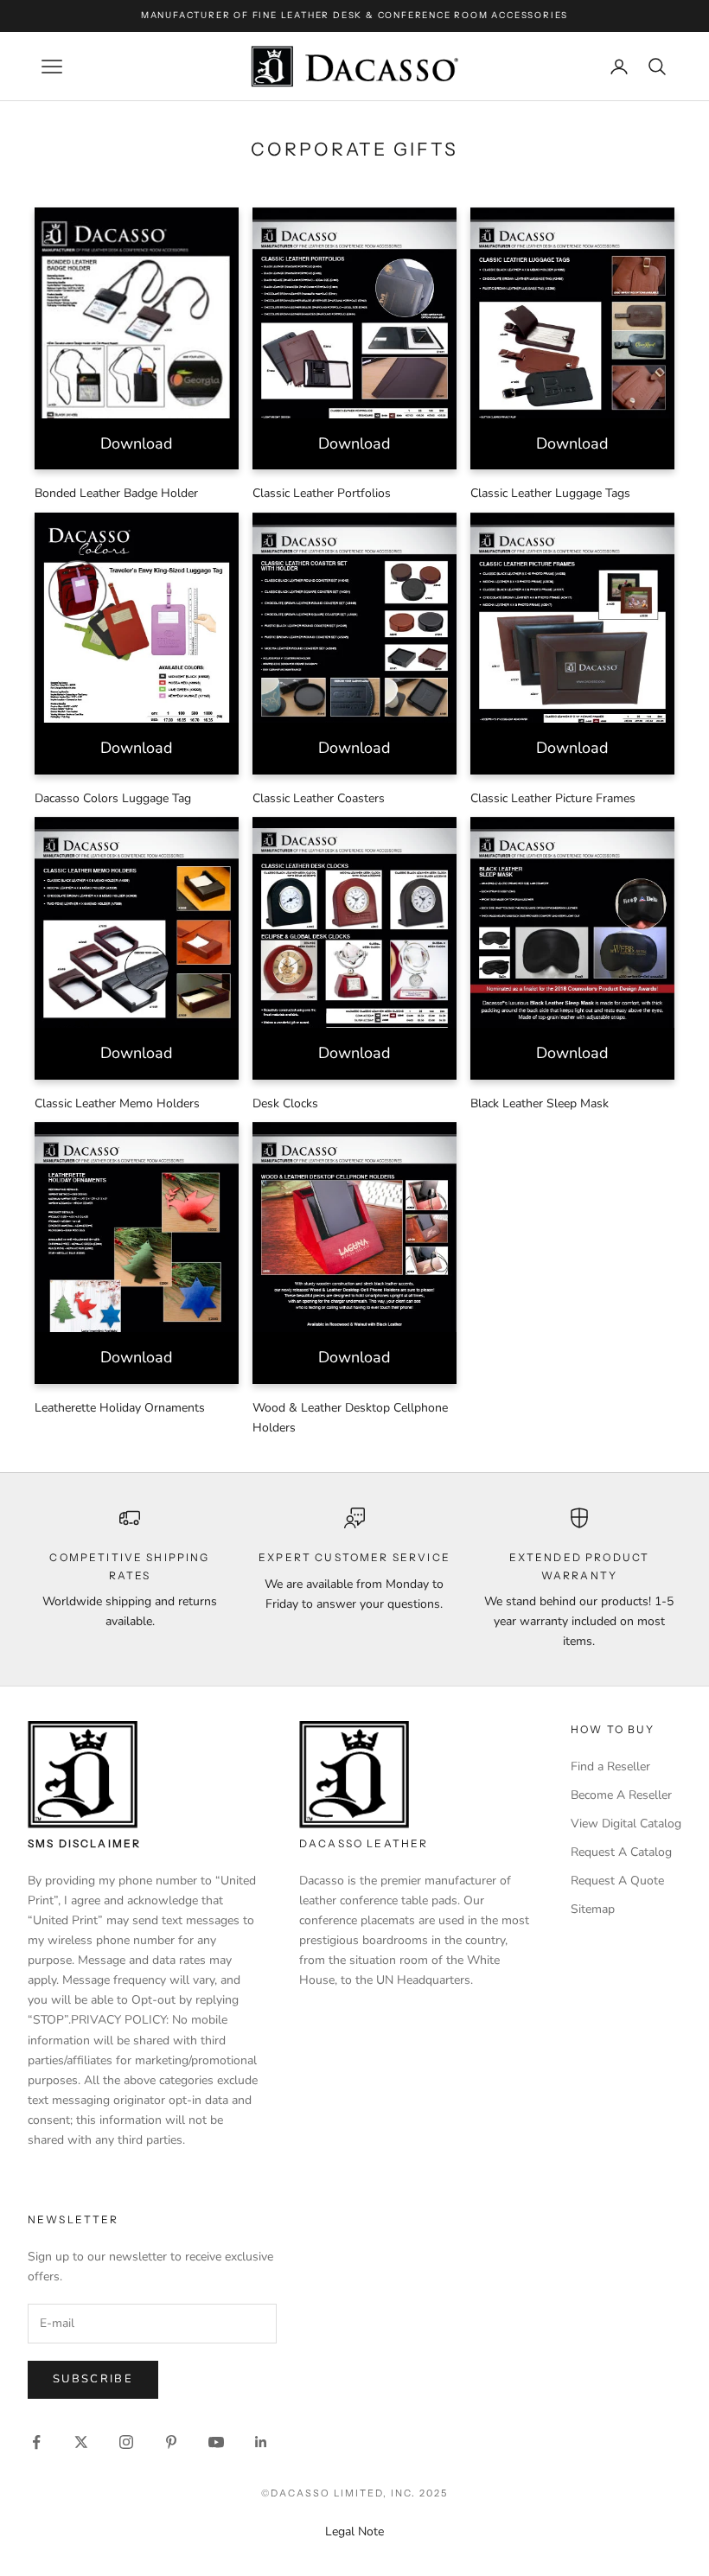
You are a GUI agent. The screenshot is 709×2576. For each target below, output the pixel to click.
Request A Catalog (621, 1852)
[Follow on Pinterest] (171, 2442)
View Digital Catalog (626, 1824)
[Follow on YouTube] (216, 2442)
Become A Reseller (621, 1795)
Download (137, 443)
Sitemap (593, 1909)
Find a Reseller (610, 1766)
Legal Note (354, 2531)
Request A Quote (617, 1881)
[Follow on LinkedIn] (261, 2442)
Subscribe (93, 2379)
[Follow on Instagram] (126, 2442)
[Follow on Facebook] (36, 2442)
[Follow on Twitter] (81, 2442)
